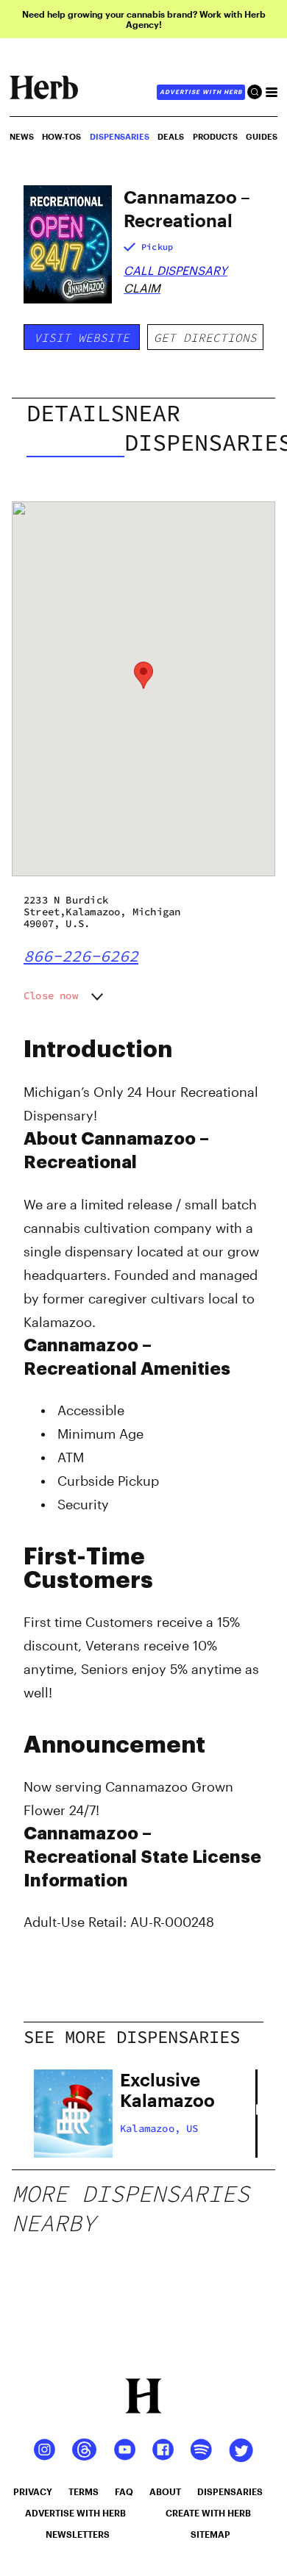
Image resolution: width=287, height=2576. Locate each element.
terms (84, 2491)
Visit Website (82, 337)
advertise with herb (201, 92)
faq (124, 2491)
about (165, 2491)
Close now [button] (51, 995)
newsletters (78, 2534)
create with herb (208, 2513)
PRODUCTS (215, 136)
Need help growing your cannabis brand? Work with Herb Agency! (144, 19)
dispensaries (230, 2491)
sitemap (210, 2534)
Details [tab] (75, 413)
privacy (33, 2491)
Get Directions (205, 337)
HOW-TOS (61, 136)
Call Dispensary (176, 270)
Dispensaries (120, 136)
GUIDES (262, 136)
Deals (171, 136)
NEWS (22, 136)
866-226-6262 (81, 956)
